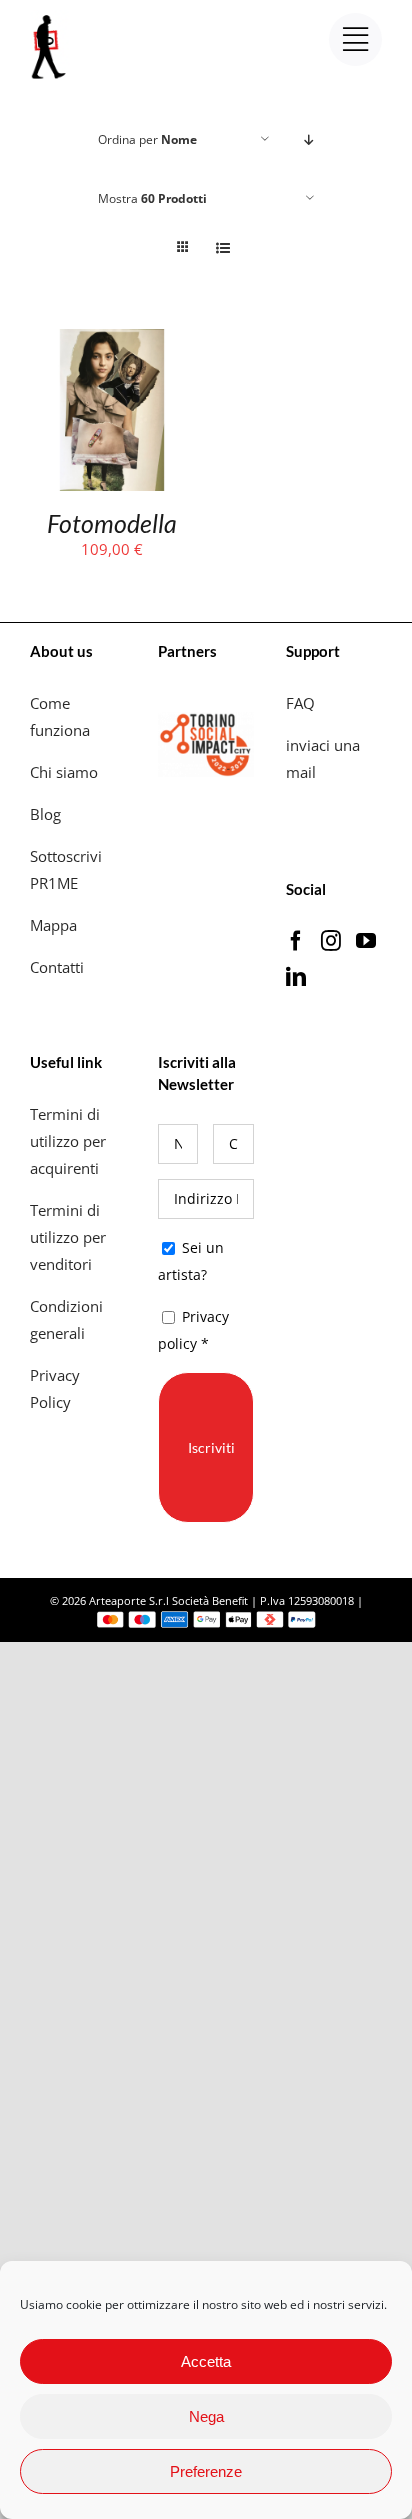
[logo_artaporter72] (50, 17)
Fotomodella (112, 523)
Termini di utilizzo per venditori (68, 1237)
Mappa (53, 925)
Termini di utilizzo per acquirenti (68, 1141)
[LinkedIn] (296, 977)
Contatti (57, 967)
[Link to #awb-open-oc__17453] (355, 39)
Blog (45, 814)
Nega (206, 2416)
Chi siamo (66, 772)
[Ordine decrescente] (309, 139)
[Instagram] (331, 941)
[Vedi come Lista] (222, 247)
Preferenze (206, 2471)
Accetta (206, 2361)
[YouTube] (366, 941)
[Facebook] (296, 941)
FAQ (300, 703)
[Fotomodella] (112, 342)
